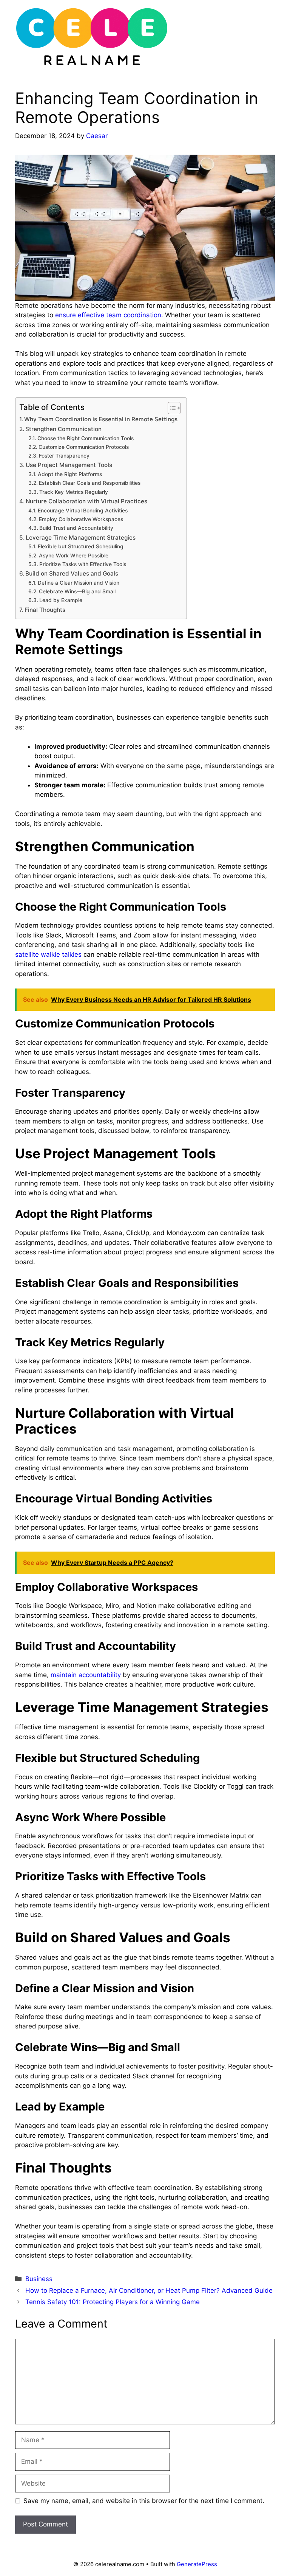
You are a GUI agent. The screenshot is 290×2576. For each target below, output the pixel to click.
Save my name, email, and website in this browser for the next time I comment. (144, 2501)
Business (39, 2279)
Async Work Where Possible (74, 556)
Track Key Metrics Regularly (74, 492)
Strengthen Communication (64, 429)
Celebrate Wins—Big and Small (78, 591)
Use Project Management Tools (70, 465)
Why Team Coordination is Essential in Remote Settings (102, 419)
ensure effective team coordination (108, 315)
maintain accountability (86, 1675)
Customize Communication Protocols (84, 447)
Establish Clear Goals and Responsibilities (90, 483)
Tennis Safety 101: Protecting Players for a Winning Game (113, 2302)
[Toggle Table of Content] (170, 408)
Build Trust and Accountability (77, 528)
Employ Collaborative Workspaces (82, 519)
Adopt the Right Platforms (71, 474)
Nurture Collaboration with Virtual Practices (87, 501)
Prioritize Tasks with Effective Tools (83, 564)
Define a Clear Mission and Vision (79, 583)
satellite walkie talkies (48, 954)
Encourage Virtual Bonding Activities (83, 511)
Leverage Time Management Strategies (81, 538)
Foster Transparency (65, 456)
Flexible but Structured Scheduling (81, 546)
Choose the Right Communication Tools (86, 438)
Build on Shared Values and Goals (72, 573)
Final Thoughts (46, 610)
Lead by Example (62, 600)
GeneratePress (197, 2564)
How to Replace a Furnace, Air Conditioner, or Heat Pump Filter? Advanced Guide (149, 2290)
